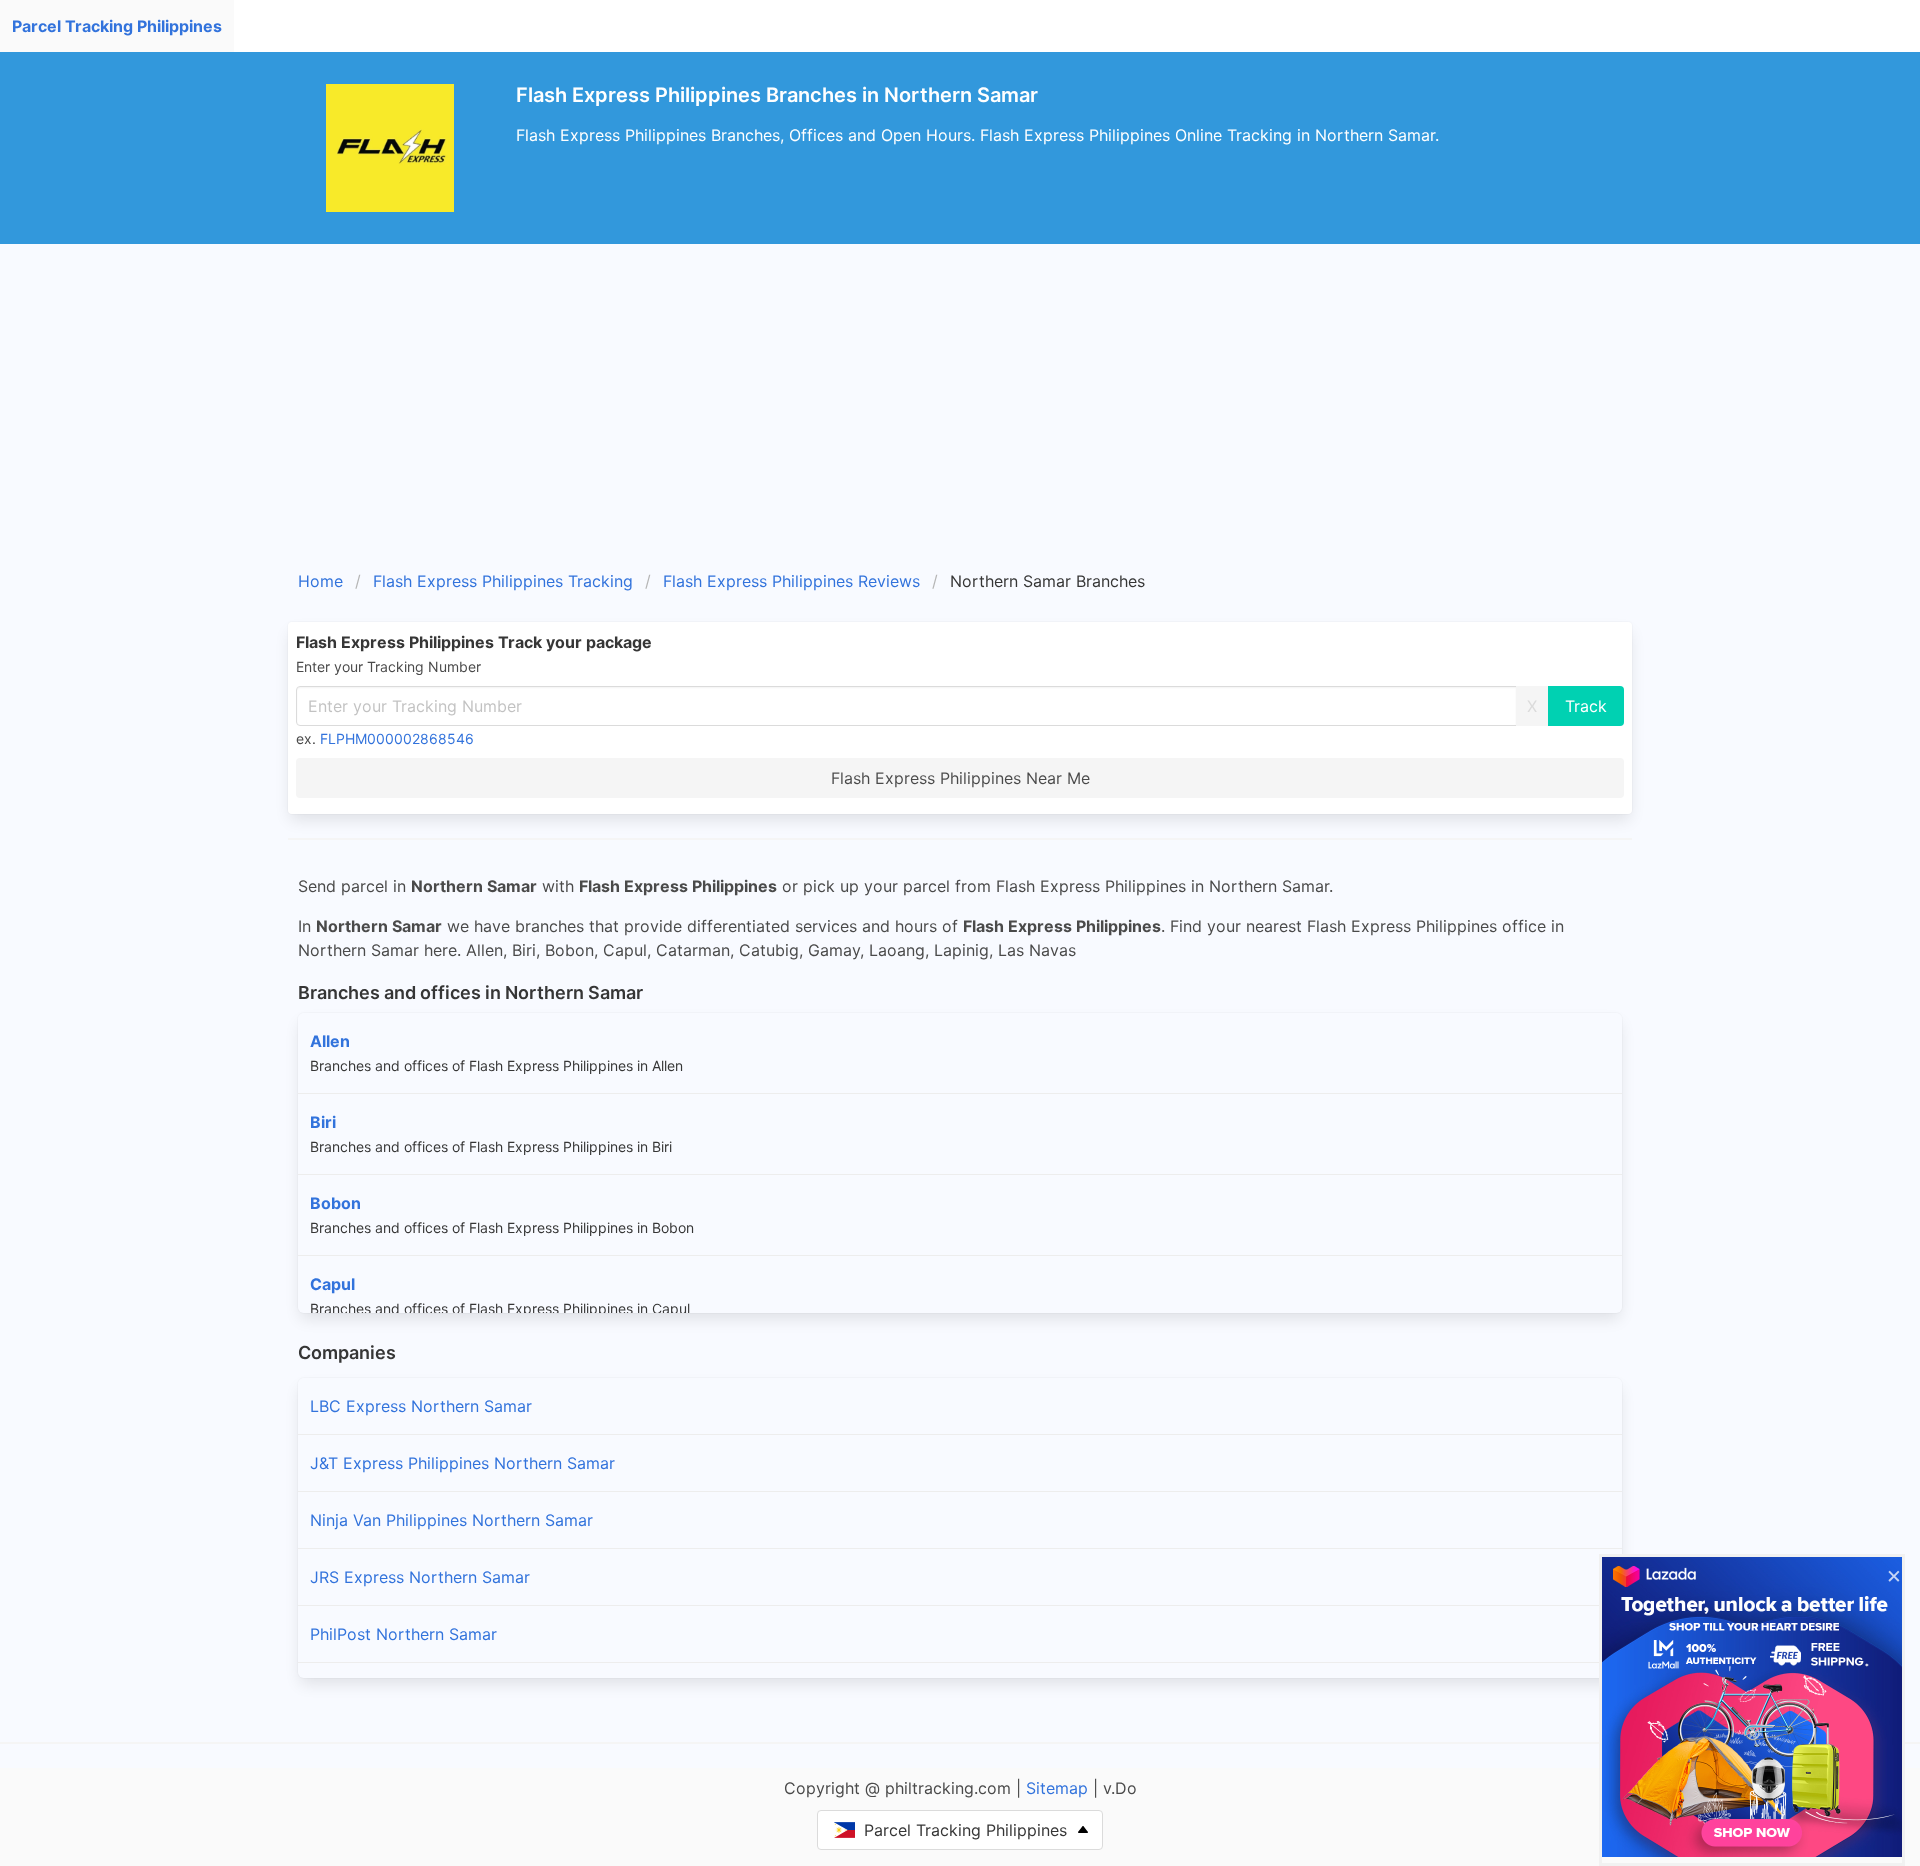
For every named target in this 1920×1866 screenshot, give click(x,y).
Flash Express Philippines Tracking (503, 581)
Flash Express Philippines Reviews (791, 581)
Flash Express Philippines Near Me (960, 778)
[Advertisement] (960, 414)
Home (320, 581)
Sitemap (1057, 1788)
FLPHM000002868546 (397, 738)
